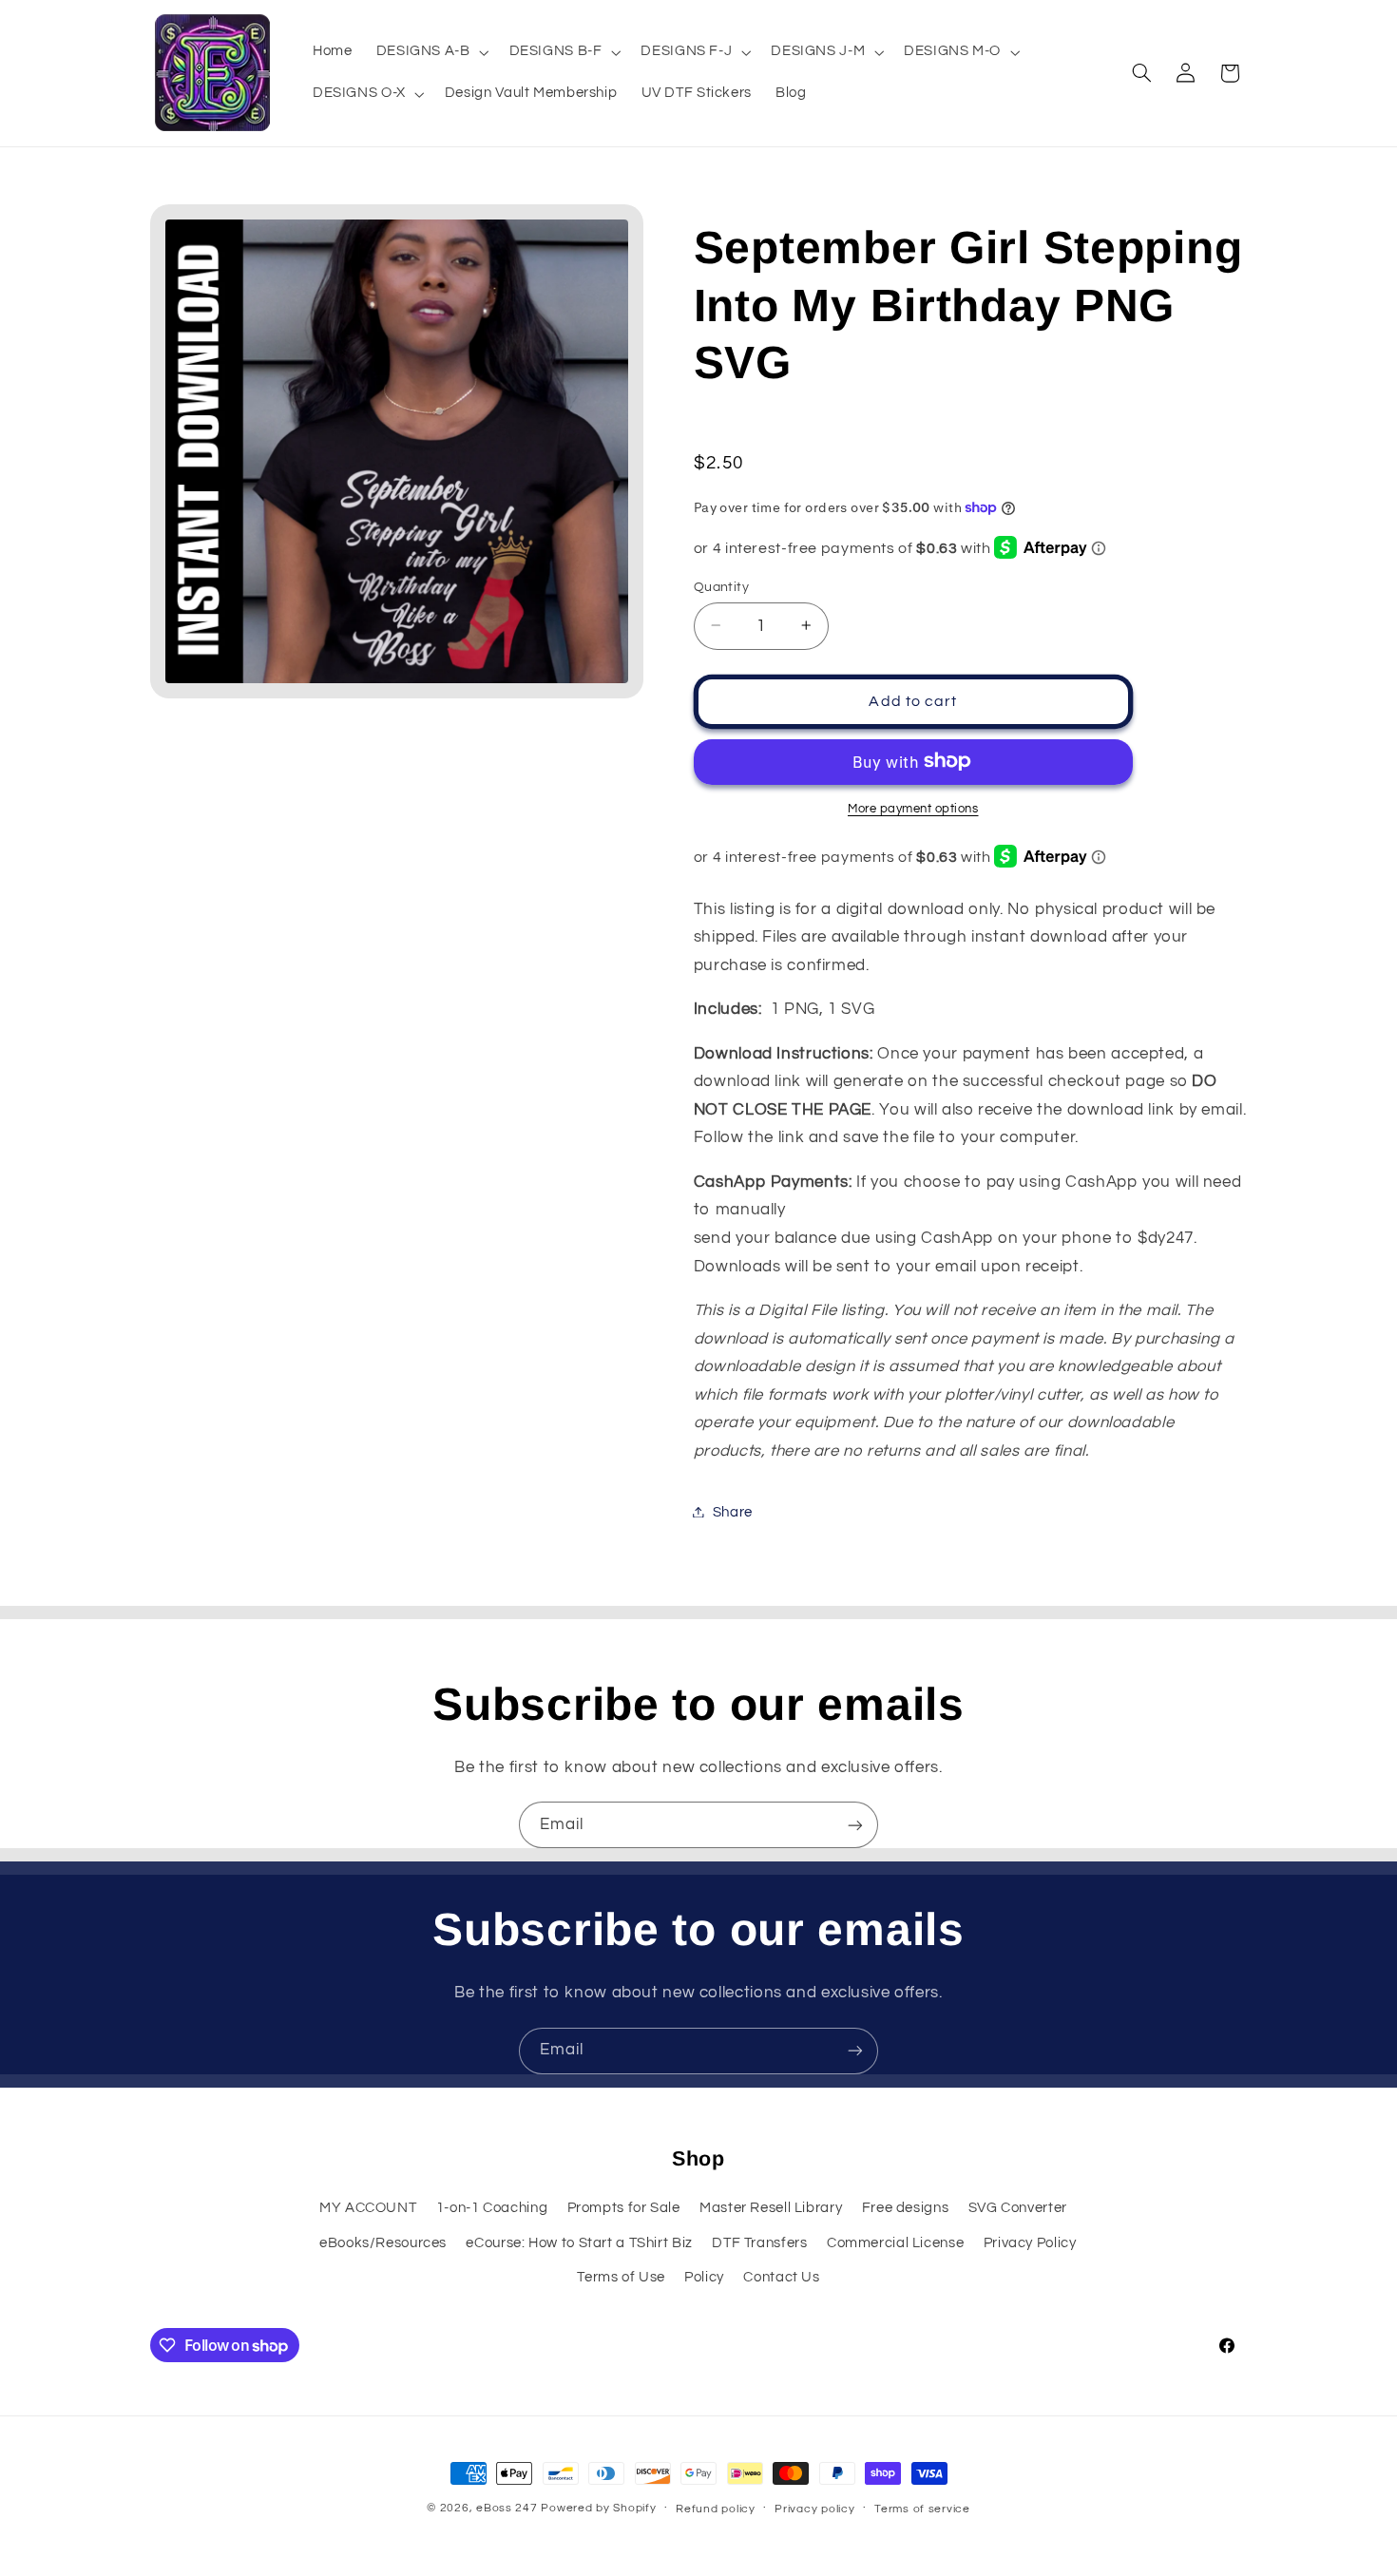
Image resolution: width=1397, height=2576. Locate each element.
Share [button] (733, 1511)
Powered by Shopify (598, 2508)
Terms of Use (621, 2277)
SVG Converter (1018, 2208)
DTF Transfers (759, 2243)
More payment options (913, 808)
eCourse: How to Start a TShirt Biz (579, 2243)
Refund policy (716, 2509)
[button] (431, 52)
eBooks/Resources (383, 2243)
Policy (704, 2277)
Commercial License (895, 2243)
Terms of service (922, 2509)
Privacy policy (814, 2509)
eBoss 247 (507, 2508)
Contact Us (781, 2277)
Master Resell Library (771, 2208)
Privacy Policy (1030, 2243)
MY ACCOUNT (368, 2208)
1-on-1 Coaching (492, 2208)
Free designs (906, 2208)
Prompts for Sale (624, 2208)
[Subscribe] (855, 1825)
